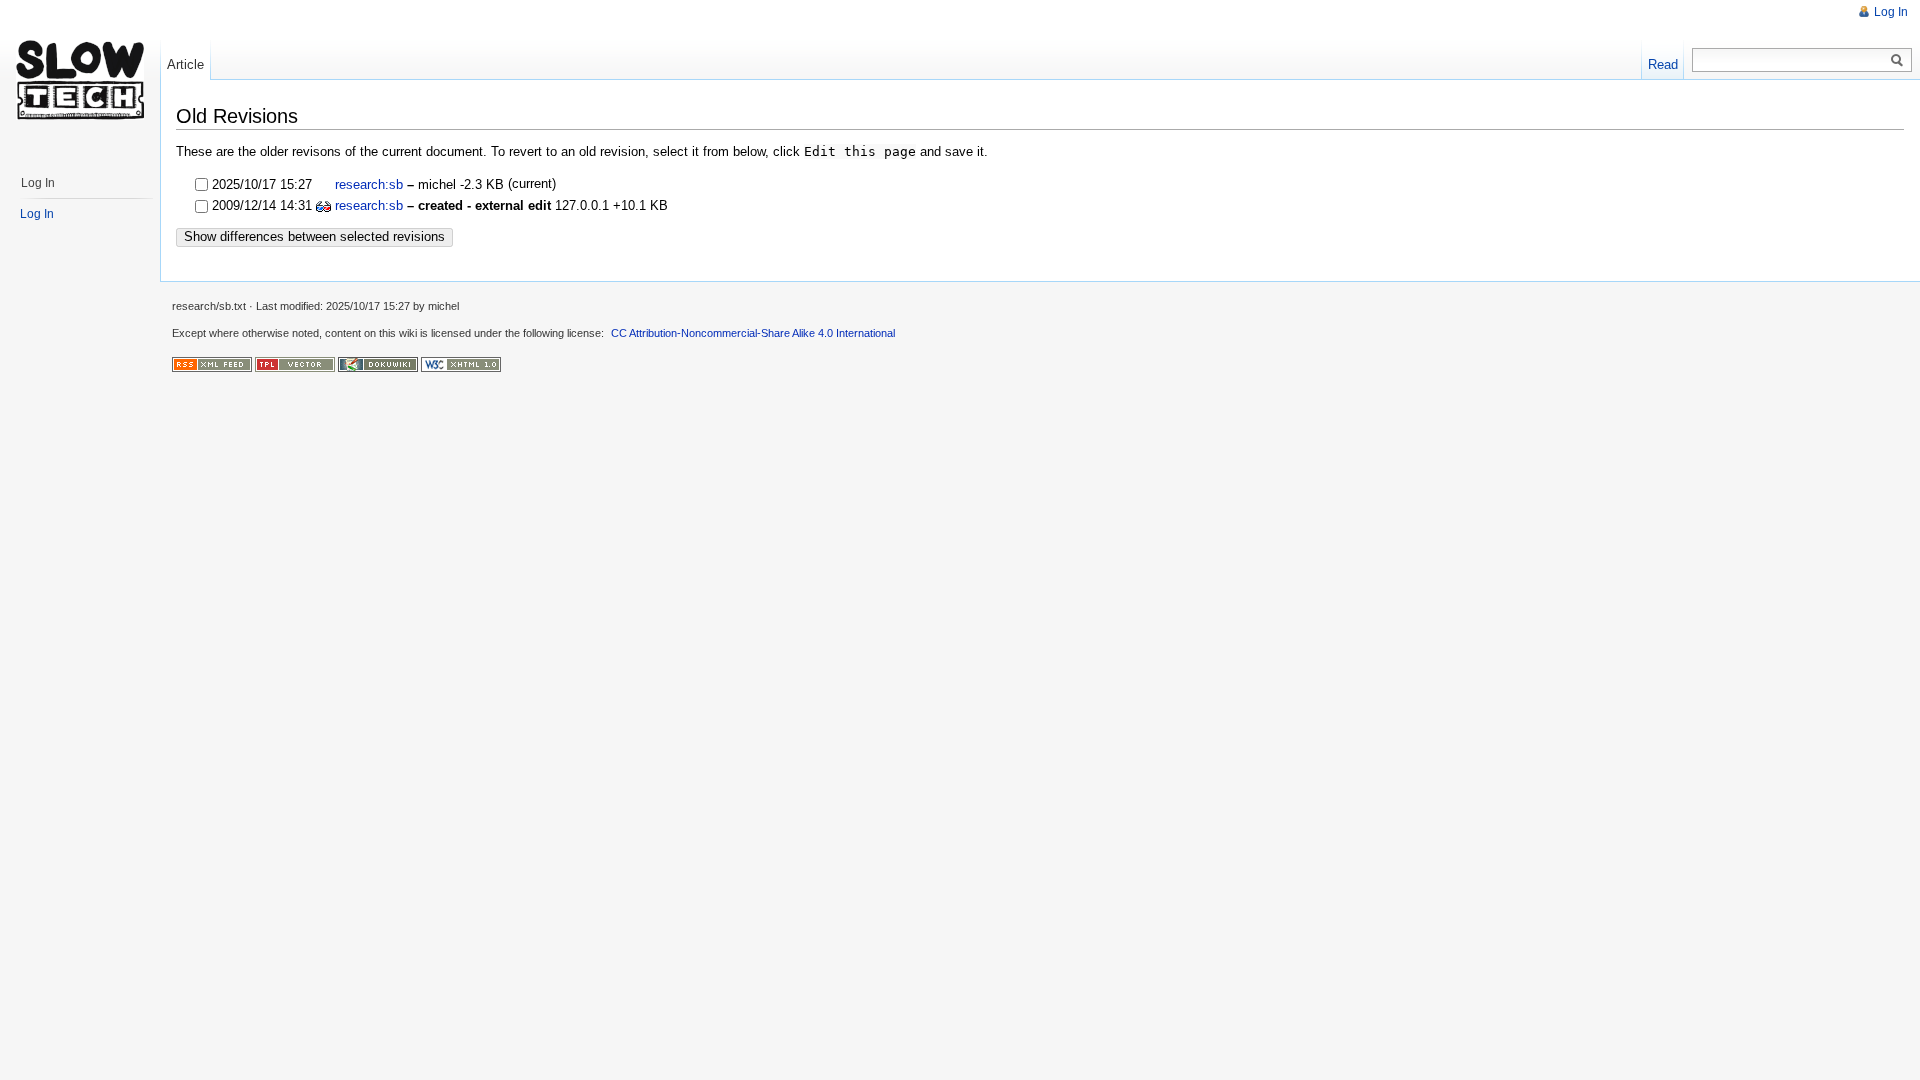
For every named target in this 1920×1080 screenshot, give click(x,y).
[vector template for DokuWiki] (295, 363)
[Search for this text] (1897, 61)
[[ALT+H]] (80, 80)
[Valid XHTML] (461, 363)
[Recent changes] (212, 363)
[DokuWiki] (378, 363)
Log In (1891, 12)
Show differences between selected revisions (314, 236)
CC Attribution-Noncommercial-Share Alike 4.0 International (753, 333)
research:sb (369, 184)
